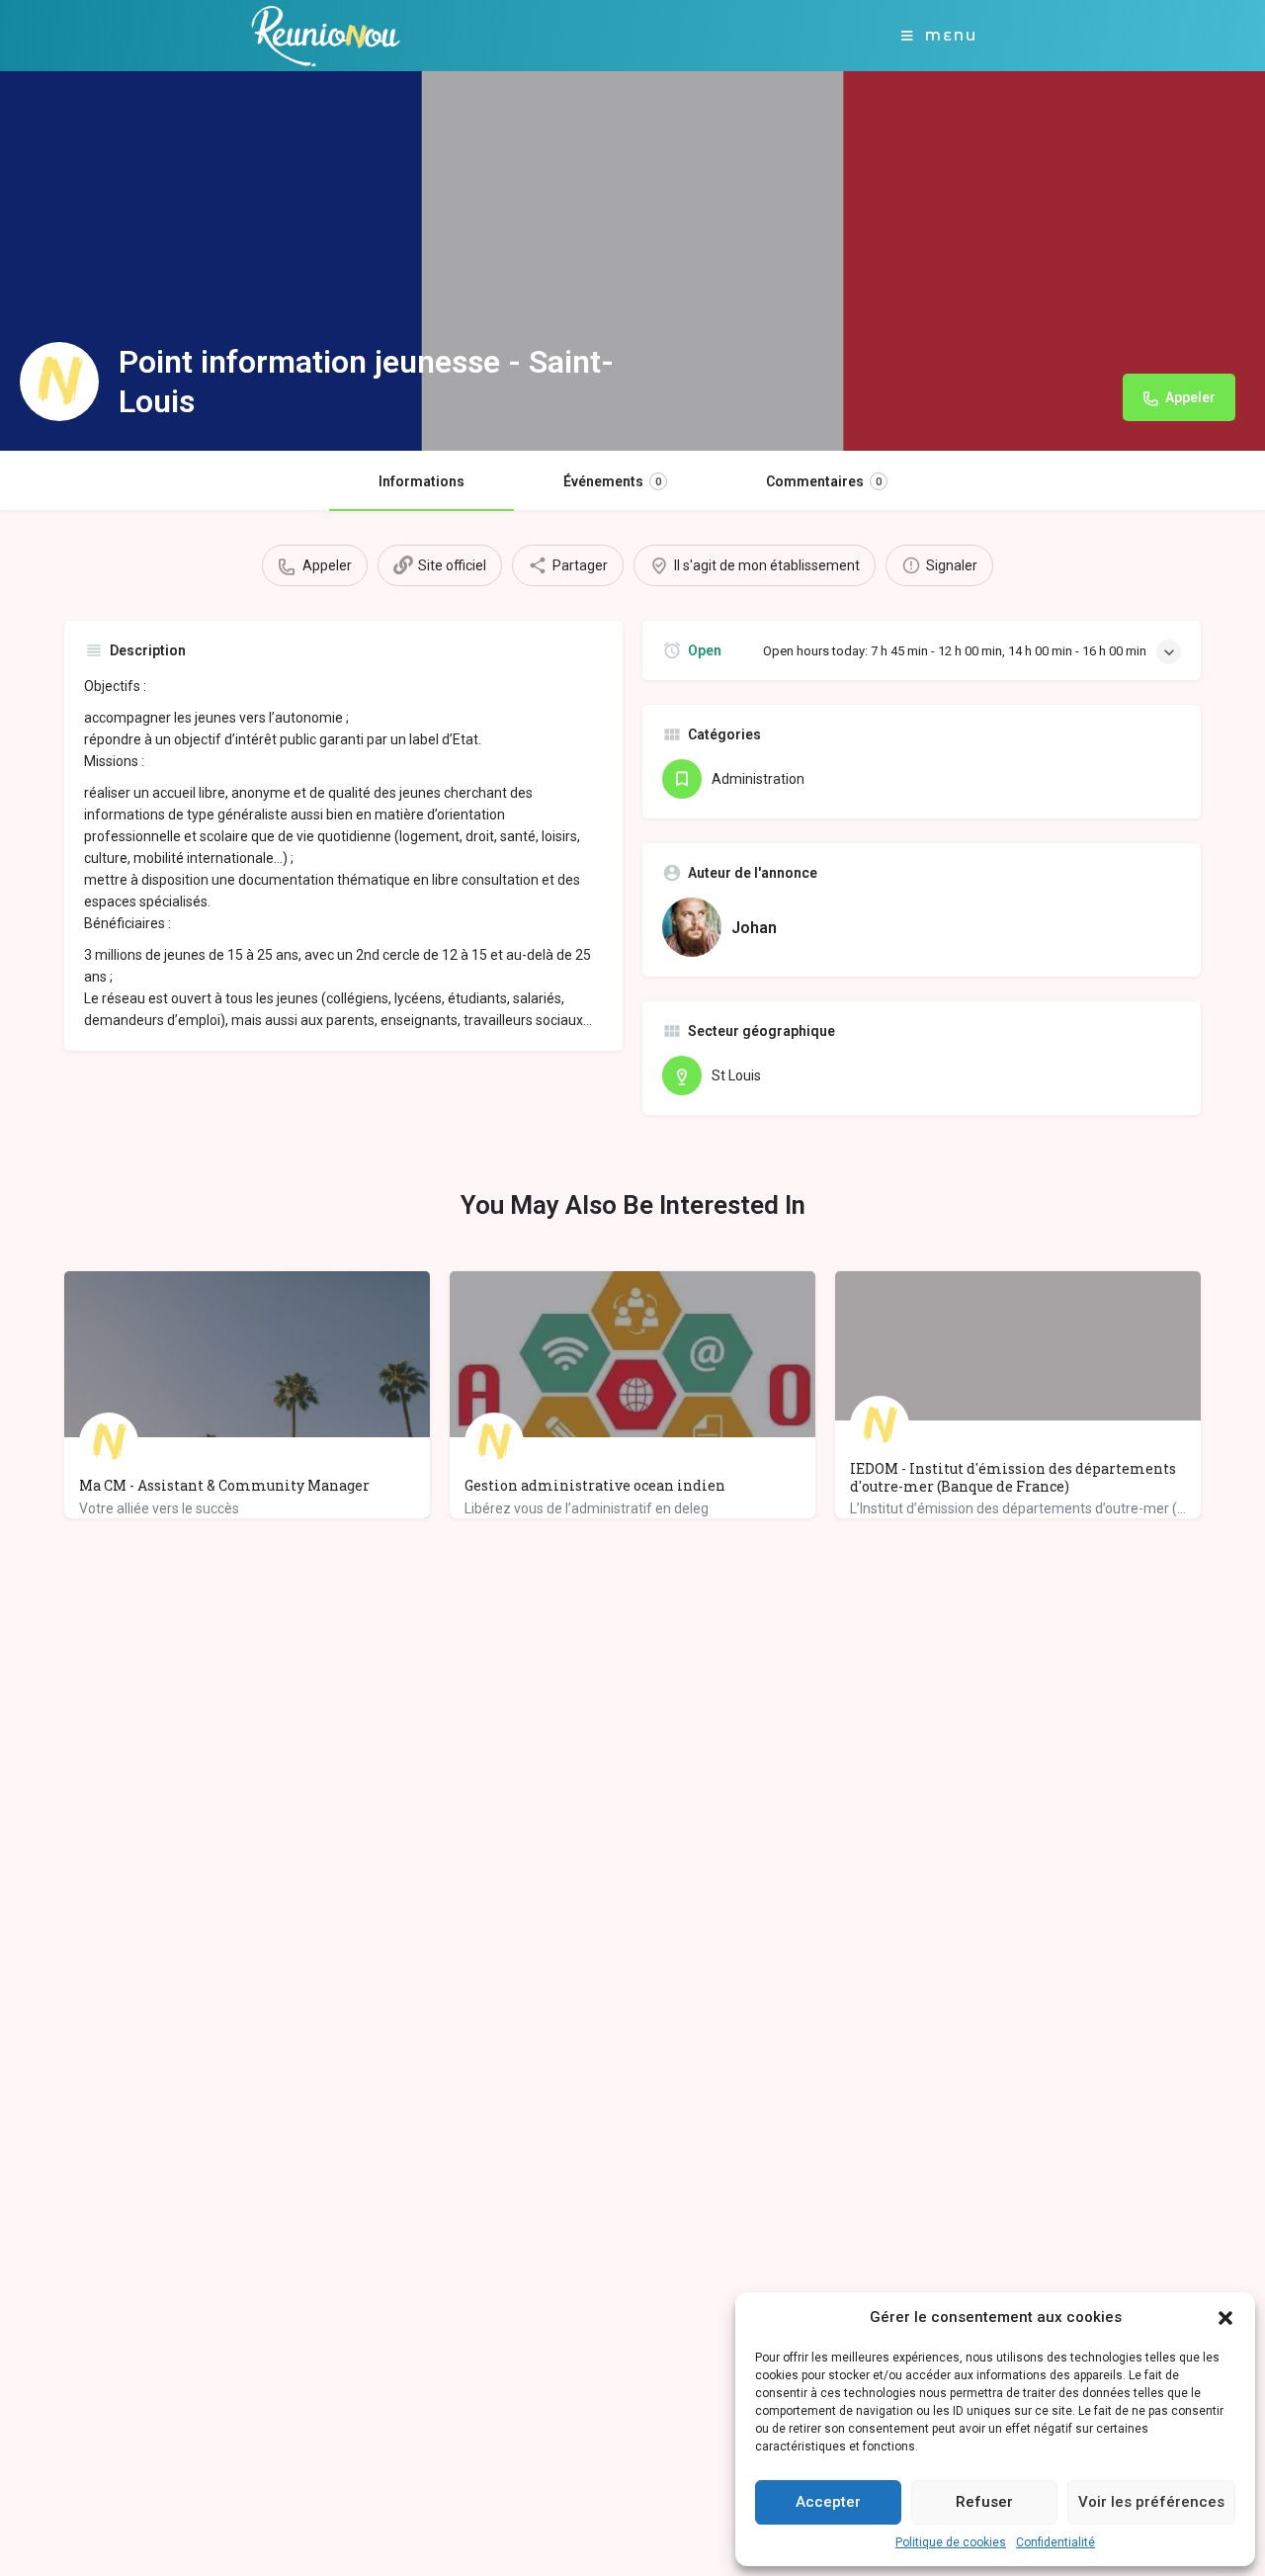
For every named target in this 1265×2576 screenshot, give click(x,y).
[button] (1225, 2318)
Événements (612, 481)
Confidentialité (1055, 2542)
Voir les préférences (1151, 2502)
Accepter (828, 2502)
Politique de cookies (951, 2542)
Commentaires (824, 481)
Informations (422, 481)
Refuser (984, 2502)
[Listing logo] (59, 382)
